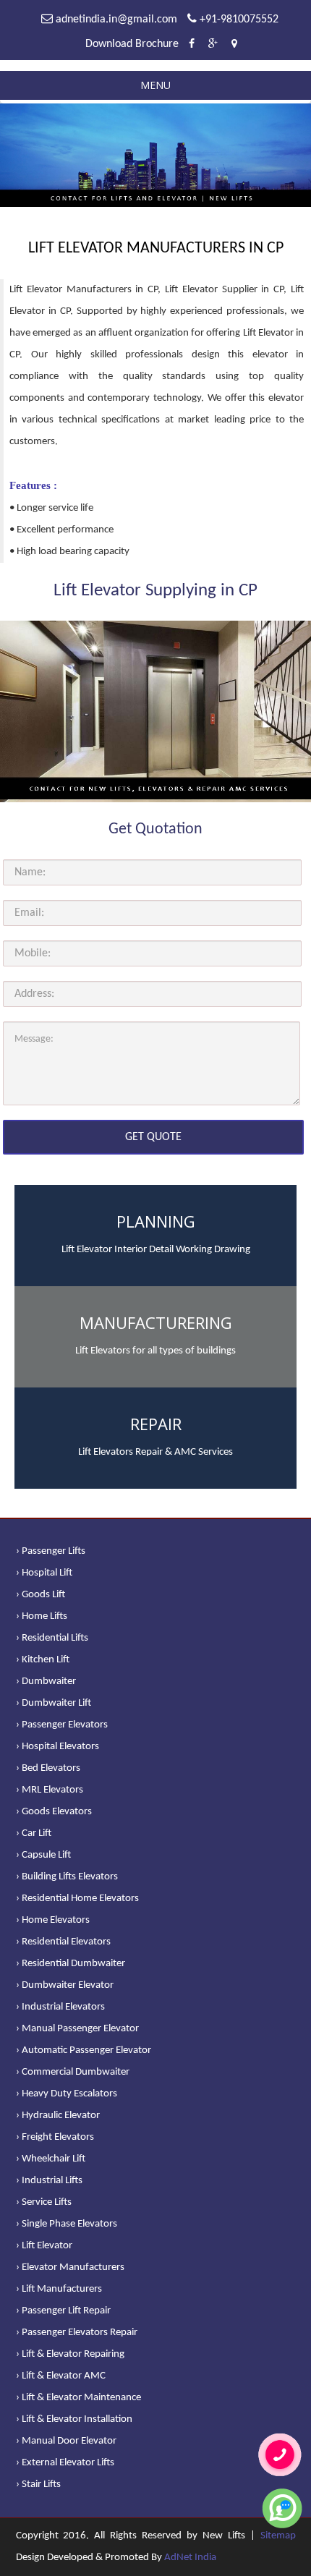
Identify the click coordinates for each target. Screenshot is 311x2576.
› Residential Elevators (63, 1942)
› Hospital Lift (44, 1573)
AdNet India (190, 2558)
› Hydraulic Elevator (58, 2116)
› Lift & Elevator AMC (61, 2376)
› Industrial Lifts (49, 2181)
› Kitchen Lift (43, 1660)
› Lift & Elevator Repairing (70, 2354)
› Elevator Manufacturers (70, 2267)
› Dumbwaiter (46, 1682)
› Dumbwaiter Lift (54, 1703)
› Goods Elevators (54, 1812)
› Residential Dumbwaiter (71, 1964)
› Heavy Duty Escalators (67, 2094)
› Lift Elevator (44, 2246)
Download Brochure (132, 44)
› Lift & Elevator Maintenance (78, 2398)
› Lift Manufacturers (59, 2289)
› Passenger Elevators (62, 1725)
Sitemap (278, 2536)
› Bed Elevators (48, 1768)
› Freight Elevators (55, 2137)
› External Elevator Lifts (65, 2463)
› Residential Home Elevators (77, 1899)
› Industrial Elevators (60, 2007)
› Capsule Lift (43, 1855)
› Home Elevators (53, 1920)
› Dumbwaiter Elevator (65, 1985)
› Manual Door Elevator (66, 2441)
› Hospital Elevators (57, 1747)
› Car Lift (34, 1833)
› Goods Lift (41, 1595)
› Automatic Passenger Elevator (84, 2050)
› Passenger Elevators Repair (77, 2333)
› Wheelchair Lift (51, 2159)
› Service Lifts (44, 2202)
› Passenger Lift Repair (63, 2311)
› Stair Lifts (38, 2484)
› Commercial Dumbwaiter (73, 2072)
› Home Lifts (42, 1616)
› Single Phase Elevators (67, 2224)
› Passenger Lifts (51, 1551)
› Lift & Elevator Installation (74, 2419)
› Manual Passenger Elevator (77, 2029)
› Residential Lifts (52, 1638)
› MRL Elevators (50, 1790)
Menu (155, 85)
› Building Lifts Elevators (67, 1877)
